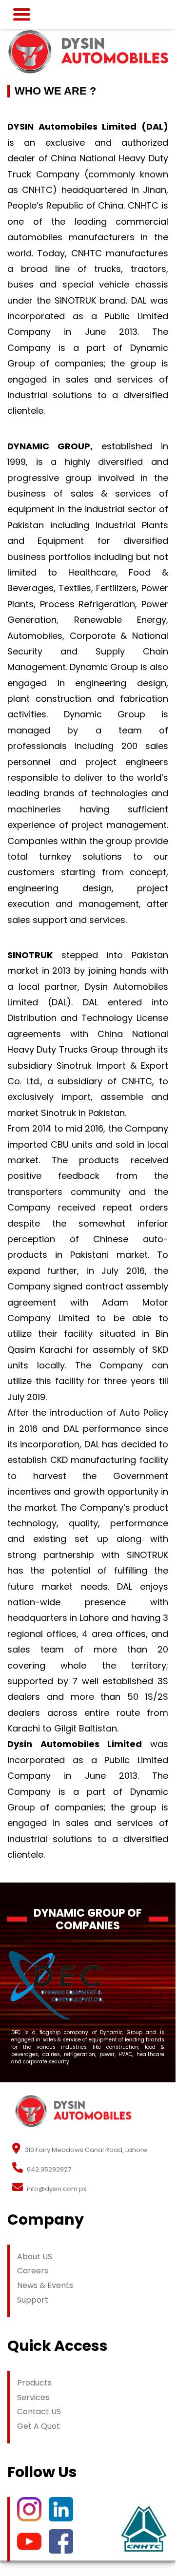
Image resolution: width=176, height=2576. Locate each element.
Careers (33, 2271)
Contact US (39, 2412)
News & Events (45, 2285)
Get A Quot (39, 2426)
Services (33, 2397)
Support (33, 2300)
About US (35, 2257)
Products (34, 2383)
